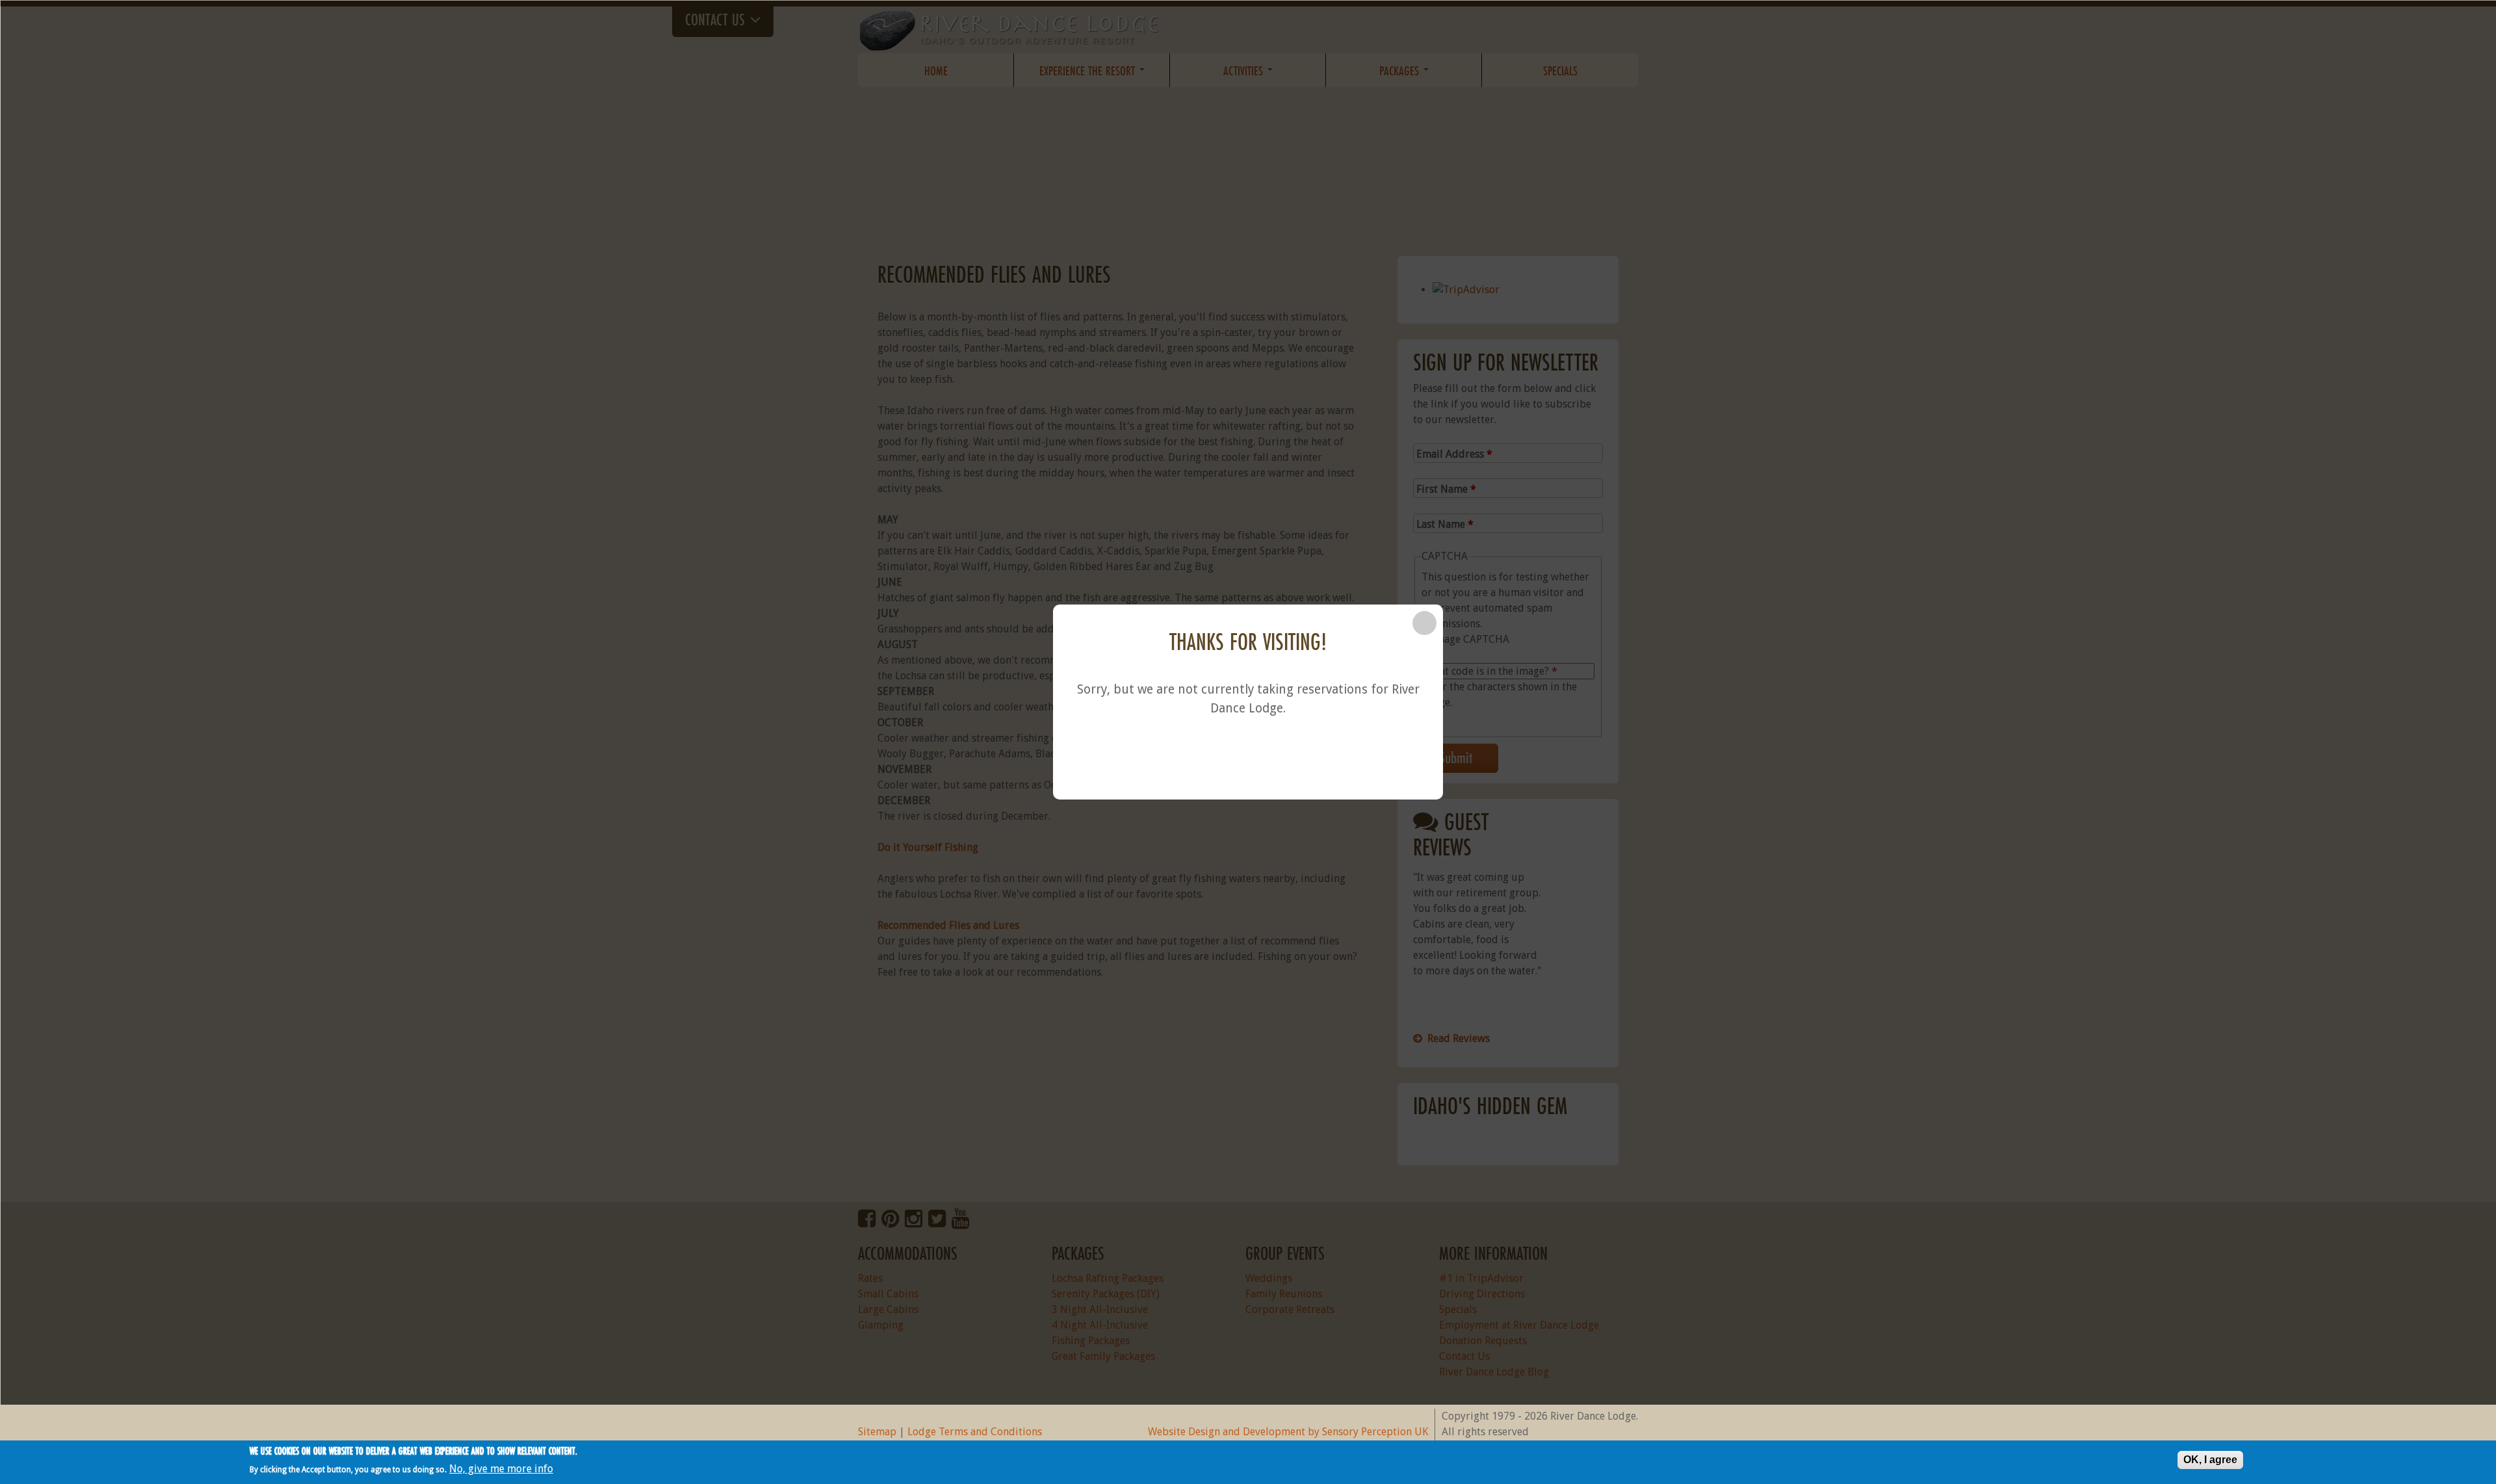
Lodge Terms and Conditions (975, 1432)
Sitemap (877, 1432)
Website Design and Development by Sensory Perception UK (1288, 1432)
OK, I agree (2210, 1460)
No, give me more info (501, 1469)
